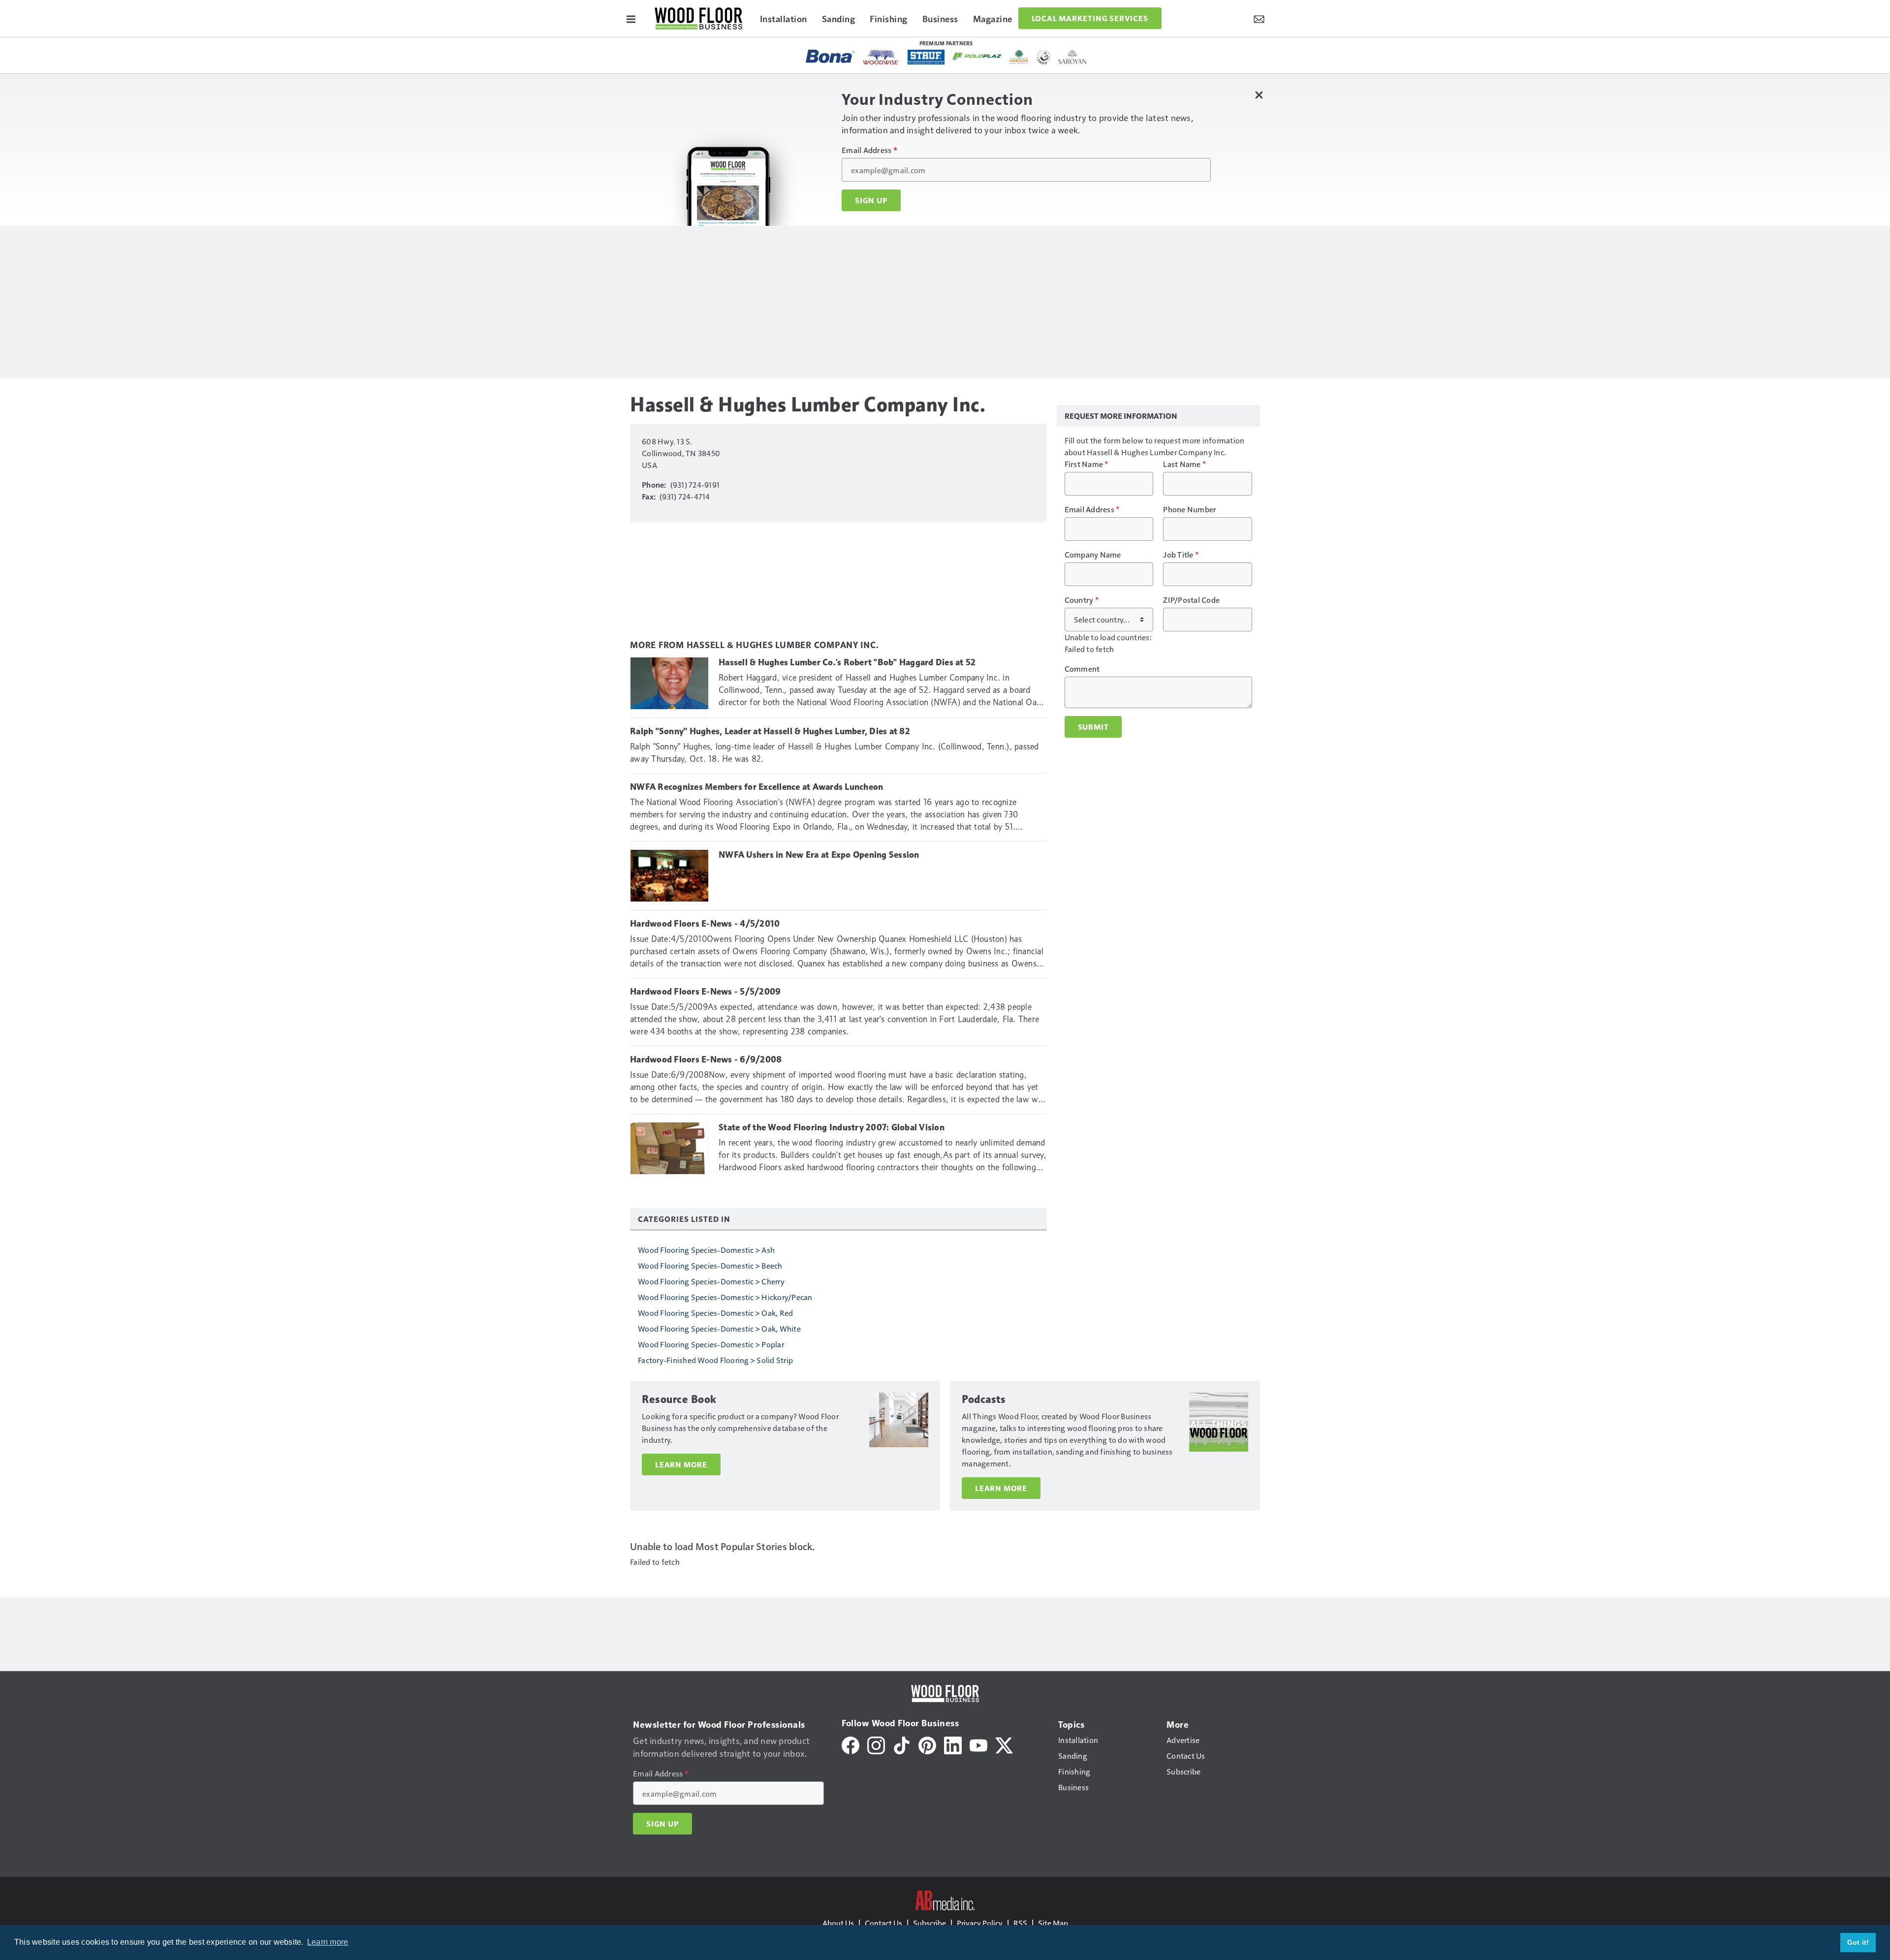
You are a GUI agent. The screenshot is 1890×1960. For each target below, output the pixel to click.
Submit (1093, 727)
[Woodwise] (881, 57)
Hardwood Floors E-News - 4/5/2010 (705, 924)
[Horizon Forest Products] (1019, 57)
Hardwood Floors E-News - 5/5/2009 (705, 992)
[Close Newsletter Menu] (1259, 95)
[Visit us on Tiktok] (902, 1744)
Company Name (1093, 555)
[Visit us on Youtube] (978, 1744)
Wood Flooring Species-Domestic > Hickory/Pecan (725, 1297)
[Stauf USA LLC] (926, 57)
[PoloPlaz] (977, 56)
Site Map (1053, 1923)
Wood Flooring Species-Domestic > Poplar (711, 1344)
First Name (1087, 464)
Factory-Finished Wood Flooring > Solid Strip (715, 1360)
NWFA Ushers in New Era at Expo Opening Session (819, 855)
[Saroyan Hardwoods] (1073, 57)
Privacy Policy (980, 1923)
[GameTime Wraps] (1043, 57)
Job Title (1181, 555)
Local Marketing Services (1090, 18)
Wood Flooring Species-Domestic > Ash (706, 1250)
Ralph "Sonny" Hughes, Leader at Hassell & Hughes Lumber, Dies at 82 (770, 731)
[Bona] (830, 56)
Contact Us (883, 1923)
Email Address (869, 150)
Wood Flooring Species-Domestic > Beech (710, 1265)
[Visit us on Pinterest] (927, 1744)
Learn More (681, 1464)
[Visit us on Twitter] (1004, 1744)
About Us (838, 1923)
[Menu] (631, 18)
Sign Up (871, 200)
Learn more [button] (328, 1942)
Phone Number (1190, 509)
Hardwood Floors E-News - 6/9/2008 (706, 1059)
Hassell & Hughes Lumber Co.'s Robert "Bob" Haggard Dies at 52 (847, 662)
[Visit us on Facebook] (850, 1744)
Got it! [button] (1858, 1942)
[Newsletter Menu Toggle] (1259, 18)
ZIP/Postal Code (1191, 600)
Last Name (1184, 464)
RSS (1020, 1923)
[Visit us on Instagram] (876, 1744)
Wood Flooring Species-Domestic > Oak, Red (715, 1313)
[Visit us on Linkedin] (953, 1744)
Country (1082, 600)
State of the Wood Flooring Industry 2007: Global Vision (832, 1127)
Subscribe (929, 1923)
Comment (1082, 669)
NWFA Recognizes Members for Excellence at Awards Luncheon (756, 787)
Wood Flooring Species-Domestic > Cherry (711, 1281)
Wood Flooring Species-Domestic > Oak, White (719, 1328)
